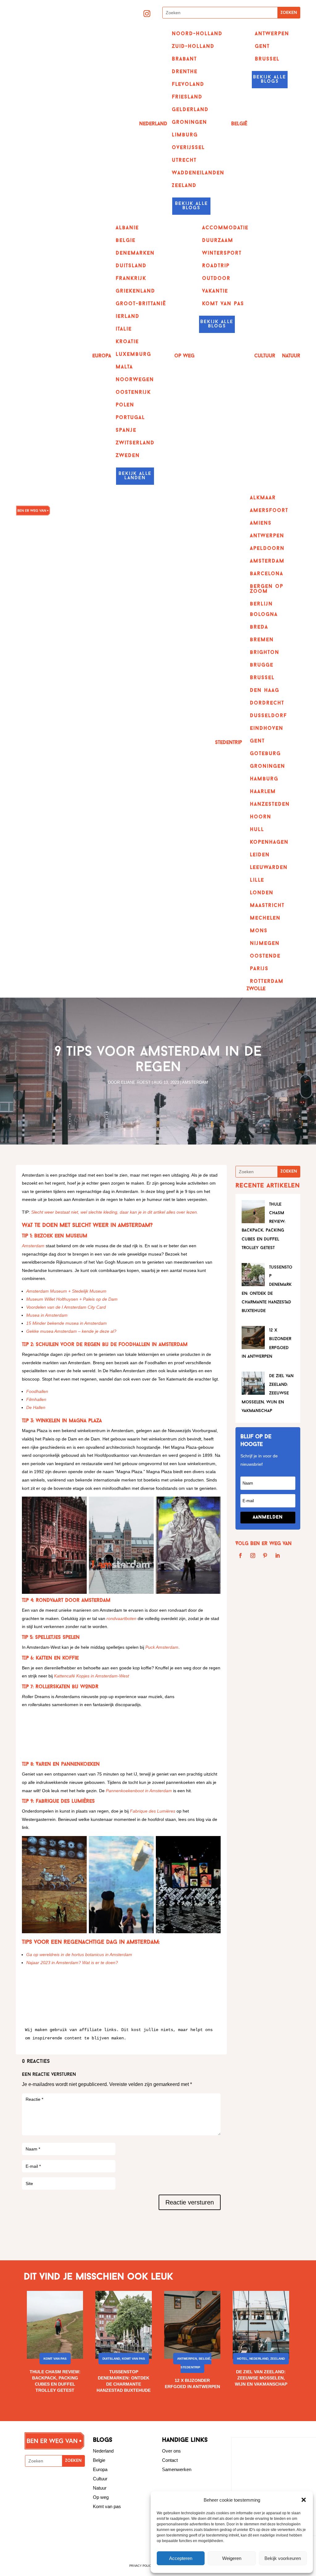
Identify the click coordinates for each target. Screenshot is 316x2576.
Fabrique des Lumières (153, 1811)
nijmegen (265, 944)
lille (257, 880)
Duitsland (111, 2359)
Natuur (291, 356)
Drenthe (185, 72)
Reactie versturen (190, 2202)
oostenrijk (133, 393)
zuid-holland (193, 47)
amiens (261, 523)
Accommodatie (225, 228)
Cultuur (265, 356)
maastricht (267, 906)
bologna (264, 615)
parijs (259, 969)
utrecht (184, 160)
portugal (130, 418)
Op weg (101, 2497)
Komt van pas (55, 2359)
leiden (260, 855)
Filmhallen (36, 1399)
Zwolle (256, 989)
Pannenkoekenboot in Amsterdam (139, 1791)
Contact (170, 2460)
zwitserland (135, 443)
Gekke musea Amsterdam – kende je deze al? (71, 1331)
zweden (128, 456)
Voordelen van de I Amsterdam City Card (66, 1307)
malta (124, 367)
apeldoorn (267, 549)
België (239, 124)
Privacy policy (141, 2566)
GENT (262, 47)
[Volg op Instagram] (147, 14)
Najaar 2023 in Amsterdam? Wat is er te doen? (72, 1963)
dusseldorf (268, 716)
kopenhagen (269, 842)
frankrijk (131, 279)
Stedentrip (229, 743)
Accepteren (181, 2558)
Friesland (187, 97)
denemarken (135, 253)
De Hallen (36, 1407)
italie (124, 329)
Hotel (242, 2359)
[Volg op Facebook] (240, 1556)
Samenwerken (177, 2469)
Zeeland (184, 186)
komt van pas (223, 304)
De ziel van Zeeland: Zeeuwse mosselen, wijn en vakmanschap (261, 2378)
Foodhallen (37, 1391)
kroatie (127, 342)
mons (259, 931)
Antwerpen (272, 34)
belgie (126, 241)
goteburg (265, 754)
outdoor (216, 279)
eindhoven (267, 729)
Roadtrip (216, 266)
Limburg (185, 135)
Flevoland (188, 85)
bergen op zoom (267, 589)
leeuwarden (269, 868)
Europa (102, 356)
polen (125, 405)
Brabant (184, 59)
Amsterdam (267, 561)
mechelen (265, 918)
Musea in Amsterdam (47, 1315)
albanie (127, 228)
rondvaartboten (121, 1618)
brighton (265, 653)
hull (257, 830)
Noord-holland (197, 34)
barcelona (267, 574)
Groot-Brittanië (141, 304)
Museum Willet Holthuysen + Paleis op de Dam (72, 1299)
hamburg (264, 779)
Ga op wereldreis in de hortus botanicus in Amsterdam (79, 1955)
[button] (304, 2500)
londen (262, 893)
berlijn (261, 604)
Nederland (153, 124)
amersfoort (269, 511)
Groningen (189, 123)
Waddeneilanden (198, 173)
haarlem (263, 792)
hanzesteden (270, 804)
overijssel (188, 148)
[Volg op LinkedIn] (277, 1556)
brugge (262, 665)
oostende (265, 956)
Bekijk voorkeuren (283, 2558)
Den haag (265, 691)
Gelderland (190, 110)
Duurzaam (218, 241)
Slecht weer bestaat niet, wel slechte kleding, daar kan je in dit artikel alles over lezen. (115, 1212)
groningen (268, 767)
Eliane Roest (136, 1082)
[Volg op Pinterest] (265, 1556)
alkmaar (263, 498)
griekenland (135, 291)
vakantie (215, 291)
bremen (262, 640)
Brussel (267, 59)
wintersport (222, 253)
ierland (128, 317)
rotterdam (267, 982)
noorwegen (135, 380)
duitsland (131, 266)
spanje (126, 430)
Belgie (99, 2460)
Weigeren (232, 2558)
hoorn (261, 817)
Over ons (171, 2451)
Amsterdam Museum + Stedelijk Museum (66, 1291)
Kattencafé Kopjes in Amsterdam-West (91, 1676)
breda (259, 627)
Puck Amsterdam (162, 1647)
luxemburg (133, 355)
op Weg (184, 356)
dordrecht (267, 703)
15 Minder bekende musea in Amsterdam (67, 1323)
